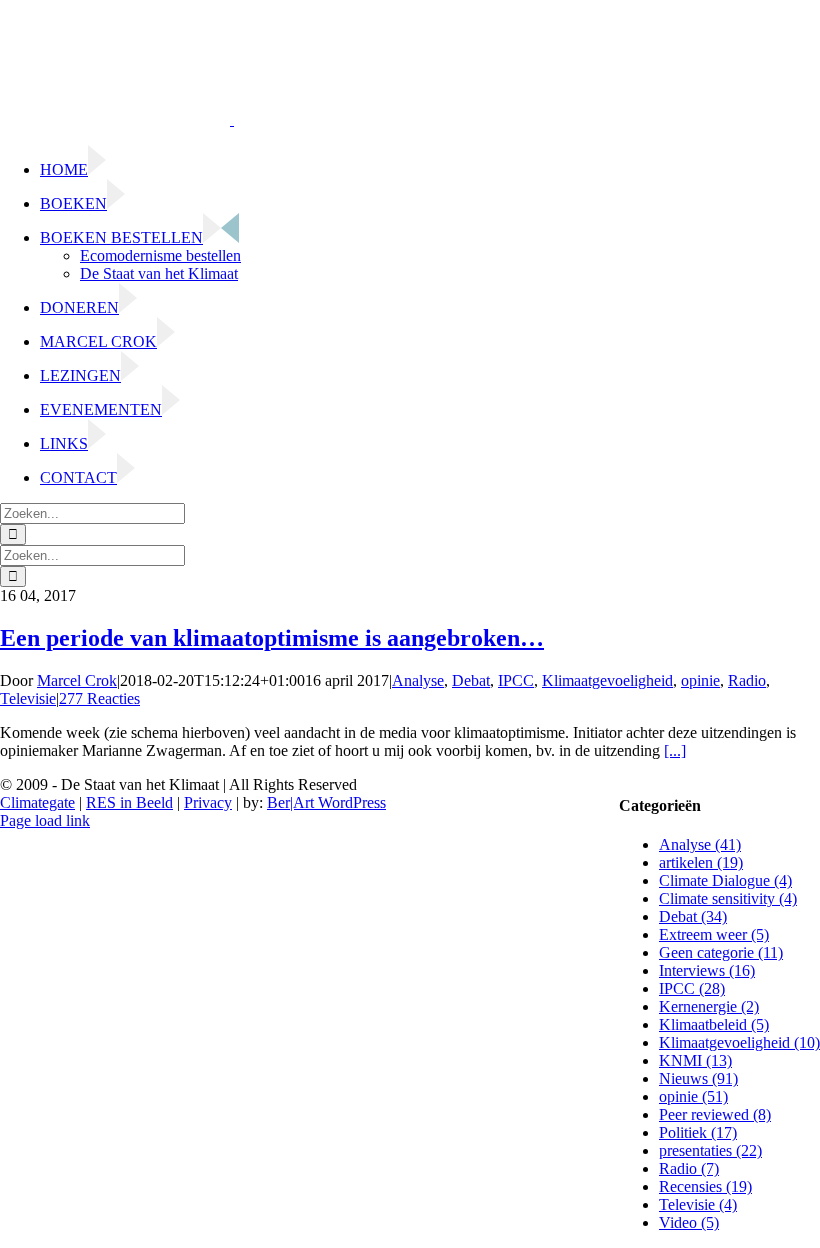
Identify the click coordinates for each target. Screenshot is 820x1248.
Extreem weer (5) (714, 934)
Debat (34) (693, 916)
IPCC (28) (692, 988)
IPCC (516, 680)
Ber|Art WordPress (326, 802)
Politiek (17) (698, 1132)
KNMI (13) (695, 1060)
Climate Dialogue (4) (725, 880)
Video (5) (689, 1222)
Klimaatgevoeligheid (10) (739, 1042)
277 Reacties (99, 698)
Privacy (208, 802)
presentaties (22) (710, 1150)
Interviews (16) (707, 970)
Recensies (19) (705, 1186)
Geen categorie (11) (721, 952)
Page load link (45, 820)
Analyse (418, 680)
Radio (747, 680)
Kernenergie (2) (709, 1006)
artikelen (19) (701, 862)
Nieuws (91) (698, 1078)
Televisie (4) (698, 1204)
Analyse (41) (700, 844)
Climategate (37, 802)
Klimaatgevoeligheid (607, 680)
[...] (675, 750)
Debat (471, 680)
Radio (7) (689, 1168)
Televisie (28, 698)
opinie (700, 680)
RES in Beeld (129, 802)
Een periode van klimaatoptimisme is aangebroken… (272, 638)
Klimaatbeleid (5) (714, 1024)
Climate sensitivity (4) (728, 898)
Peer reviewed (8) (715, 1114)
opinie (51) (693, 1096)
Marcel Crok (77, 680)
